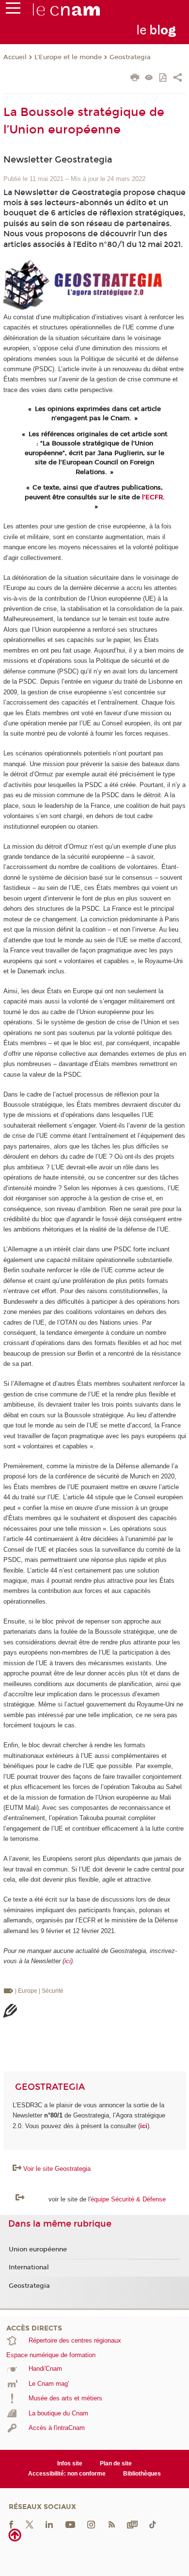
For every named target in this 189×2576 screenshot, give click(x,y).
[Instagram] (91, 2524)
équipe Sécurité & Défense (128, 2199)
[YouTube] (70, 2524)
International (29, 2267)
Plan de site (116, 2463)
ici (68, 1961)
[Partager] (178, 79)
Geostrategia (130, 57)
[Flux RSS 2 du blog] (111, 2524)
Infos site (70, 2463)
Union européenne (38, 2249)
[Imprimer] (135, 79)
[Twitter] (30, 2524)
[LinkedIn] (49, 2524)
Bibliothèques (142, 2474)
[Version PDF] (164, 78)
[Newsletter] (132, 2524)
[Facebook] (11, 2524)
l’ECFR (152, 497)
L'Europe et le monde (68, 57)
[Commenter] (10, 2012)
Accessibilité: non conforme (67, 2474)
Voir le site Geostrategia (57, 2169)
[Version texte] (149, 78)
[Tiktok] (153, 2524)
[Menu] (13, 10)
